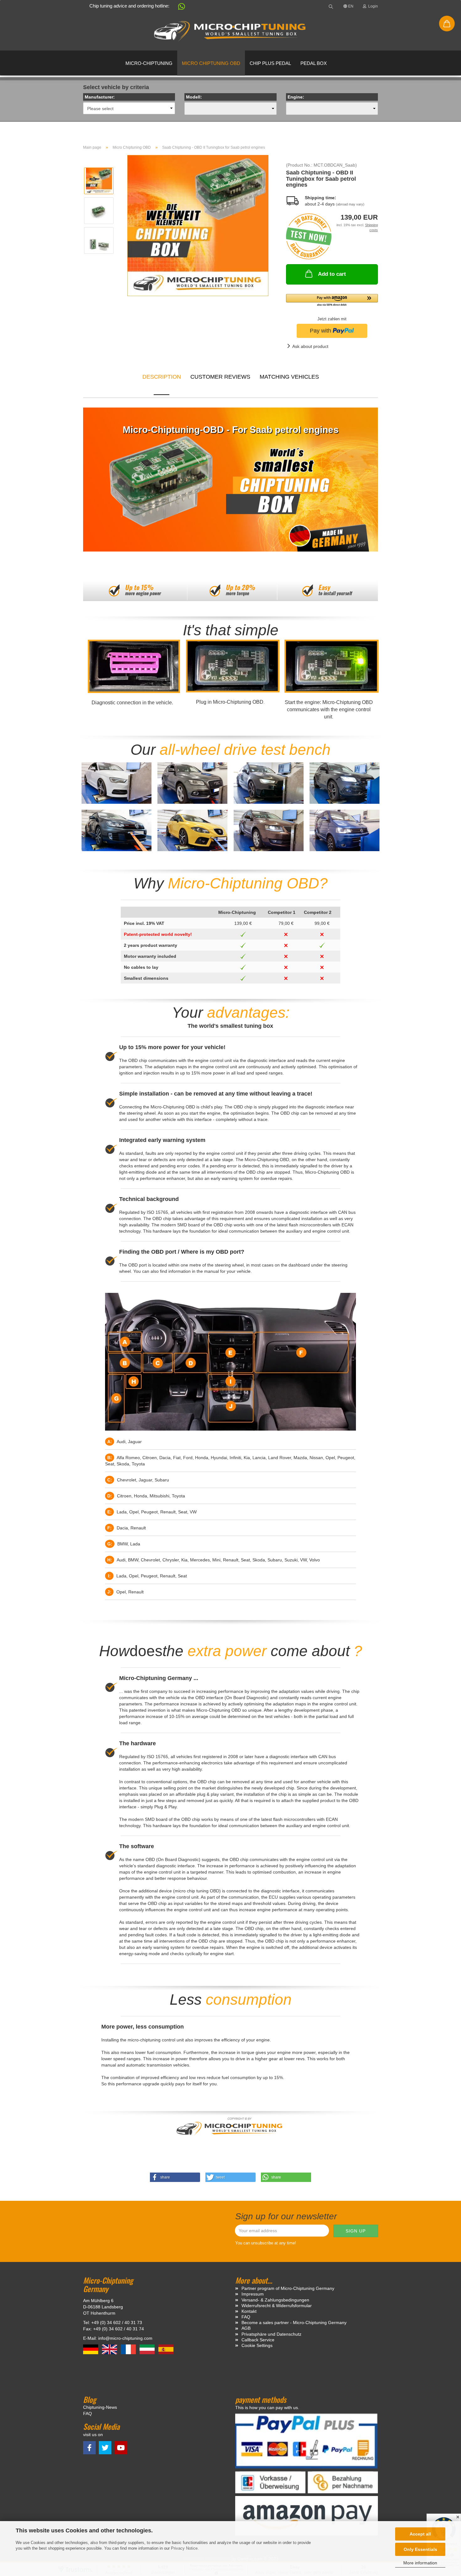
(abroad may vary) (350, 204)
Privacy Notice (184, 2548)
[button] (178, 8)
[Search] (331, 6)
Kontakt (249, 2311)
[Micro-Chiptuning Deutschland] (230, 31)
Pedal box (314, 63)
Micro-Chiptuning (149, 63)
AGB (246, 2328)
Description (162, 377)
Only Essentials (420, 2549)
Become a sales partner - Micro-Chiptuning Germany (294, 2323)
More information (420, 2563)
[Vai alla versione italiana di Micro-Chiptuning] (148, 2349)
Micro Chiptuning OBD (211, 63)
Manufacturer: (100, 97)
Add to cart (332, 274)
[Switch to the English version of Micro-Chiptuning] (110, 2349)
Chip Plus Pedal (270, 63)
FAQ (246, 2317)
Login (372, 6)
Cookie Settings (257, 2345)
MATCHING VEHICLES (289, 377)
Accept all (420, 2534)
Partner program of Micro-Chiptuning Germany (288, 2288)
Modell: (194, 97)
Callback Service (258, 2340)
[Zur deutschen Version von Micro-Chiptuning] (91, 2349)
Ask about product (310, 346)
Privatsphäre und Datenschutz (271, 2334)
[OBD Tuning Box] (198, 225)
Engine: (296, 97)
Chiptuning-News (100, 2407)
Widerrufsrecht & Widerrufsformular (277, 2306)
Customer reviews (220, 377)
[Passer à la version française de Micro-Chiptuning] (129, 2349)
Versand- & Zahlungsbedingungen (275, 2300)
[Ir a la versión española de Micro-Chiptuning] (166, 2349)
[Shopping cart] (447, 24)
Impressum (253, 2294)
